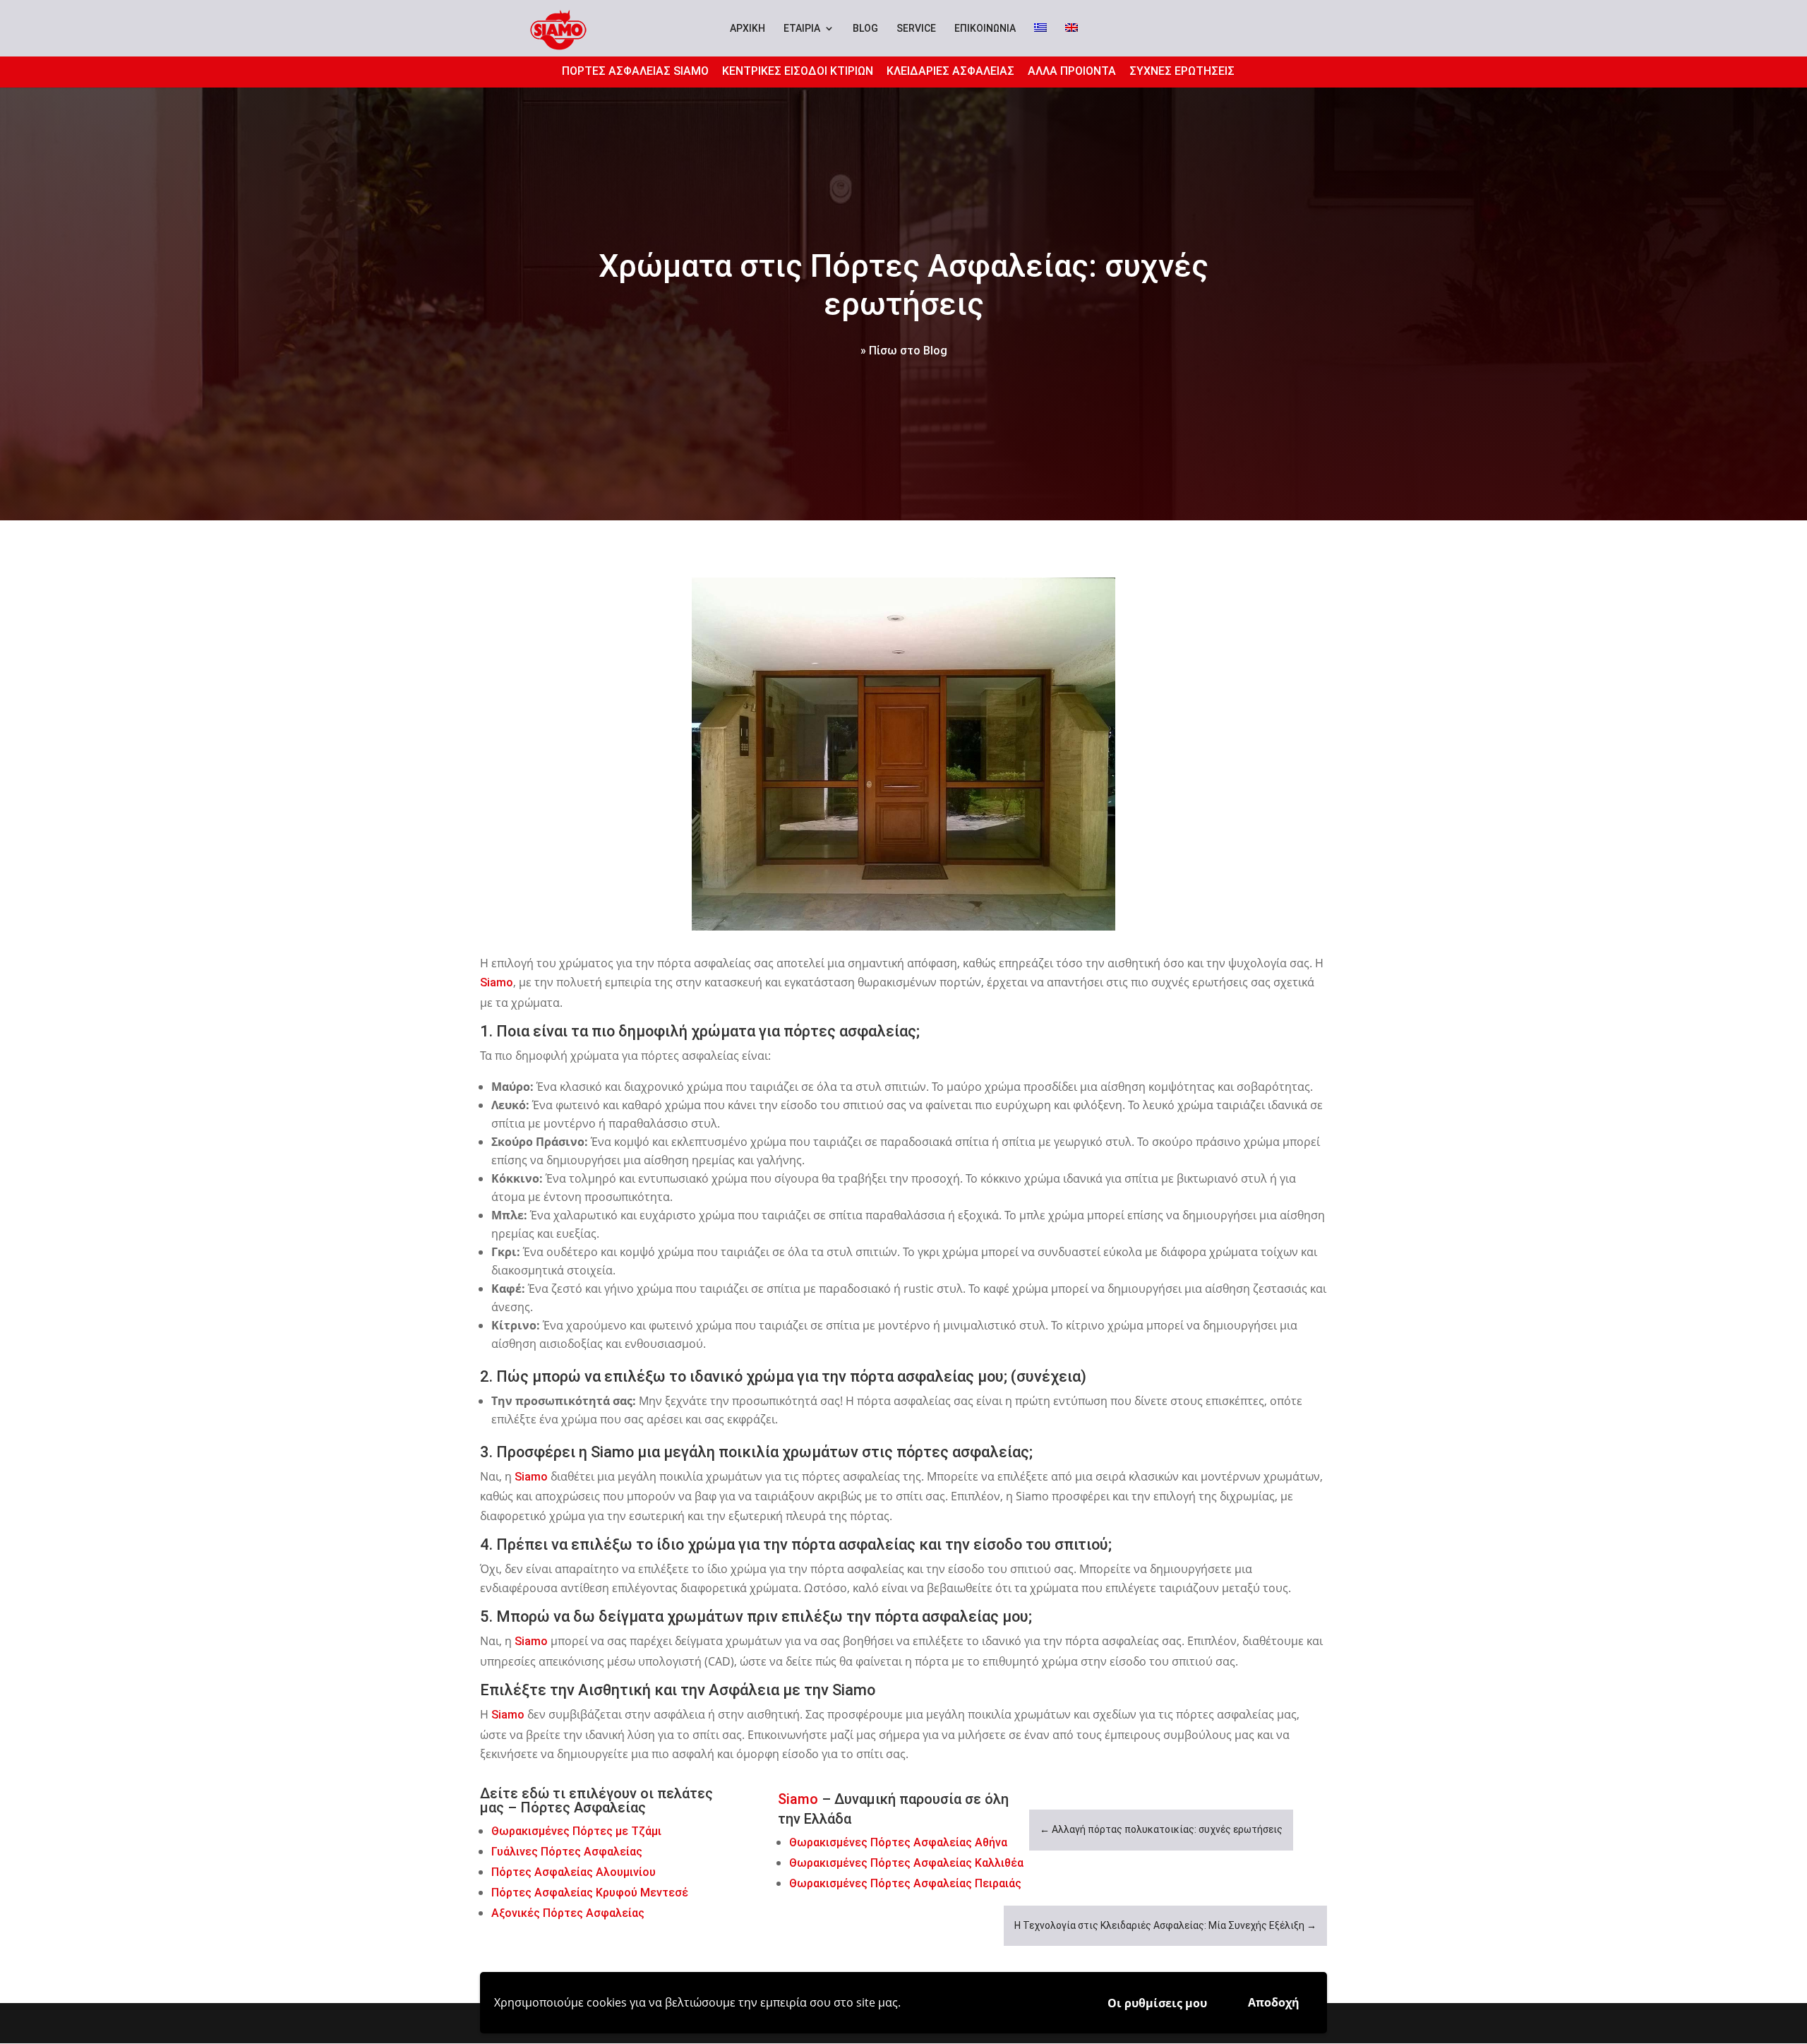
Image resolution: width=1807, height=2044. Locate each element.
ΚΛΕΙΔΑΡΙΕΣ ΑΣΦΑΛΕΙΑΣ (950, 71)
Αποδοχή (1274, 2002)
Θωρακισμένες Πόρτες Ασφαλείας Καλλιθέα (906, 1863)
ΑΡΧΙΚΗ (748, 29)
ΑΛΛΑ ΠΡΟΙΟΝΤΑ (1072, 71)
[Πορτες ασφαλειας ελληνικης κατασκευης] (903, 754)
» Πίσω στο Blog (904, 351)
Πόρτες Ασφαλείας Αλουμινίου (574, 1872)
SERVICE (916, 29)
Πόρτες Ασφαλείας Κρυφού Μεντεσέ (590, 1893)
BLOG (865, 29)
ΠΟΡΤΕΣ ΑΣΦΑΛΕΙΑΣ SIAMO (635, 71)
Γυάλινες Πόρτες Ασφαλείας (568, 1852)
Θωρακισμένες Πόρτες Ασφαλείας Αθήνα (898, 1842)
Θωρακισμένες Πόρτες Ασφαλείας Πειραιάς (905, 1883)
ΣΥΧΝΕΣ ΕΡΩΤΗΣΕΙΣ (1182, 71)
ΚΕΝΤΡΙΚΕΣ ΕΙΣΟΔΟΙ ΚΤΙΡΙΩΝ (798, 71)
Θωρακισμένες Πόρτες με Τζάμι (576, 1831)
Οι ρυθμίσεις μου (1157, 2003)
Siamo (497, 982)
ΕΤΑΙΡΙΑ (802, 28)
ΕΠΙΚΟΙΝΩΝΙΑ (985, 29)
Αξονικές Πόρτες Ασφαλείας (568, 1913)
